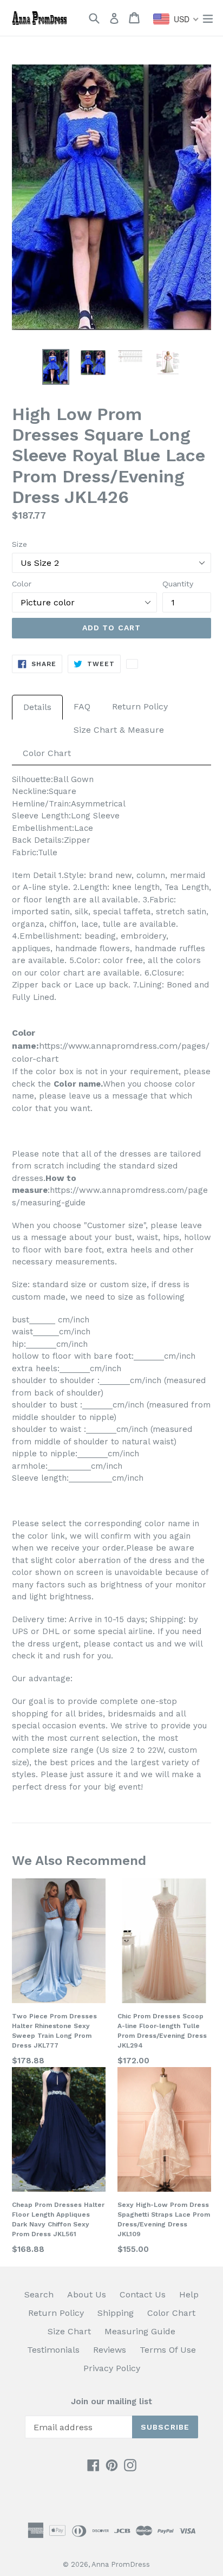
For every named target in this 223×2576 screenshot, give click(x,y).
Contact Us (143, 2294)
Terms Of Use (168, 2350)
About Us (87, 2294)
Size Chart (69, 2331)
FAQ (82, 706)
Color (22, 584)
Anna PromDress (121, 2564)
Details (37, 707)
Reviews (110, 2350)
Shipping (116, 2313)
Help (189, 2294)
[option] (55, 367)
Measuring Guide (140, 2331)
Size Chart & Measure (119, 730)
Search (39, 2294)
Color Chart (47, 753)
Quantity (178, 584)
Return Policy (140, 706)
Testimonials (53, 2350)
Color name (77, 1084)
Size (19, 544)
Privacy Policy (112, 2368)
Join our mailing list (111, 2401)
